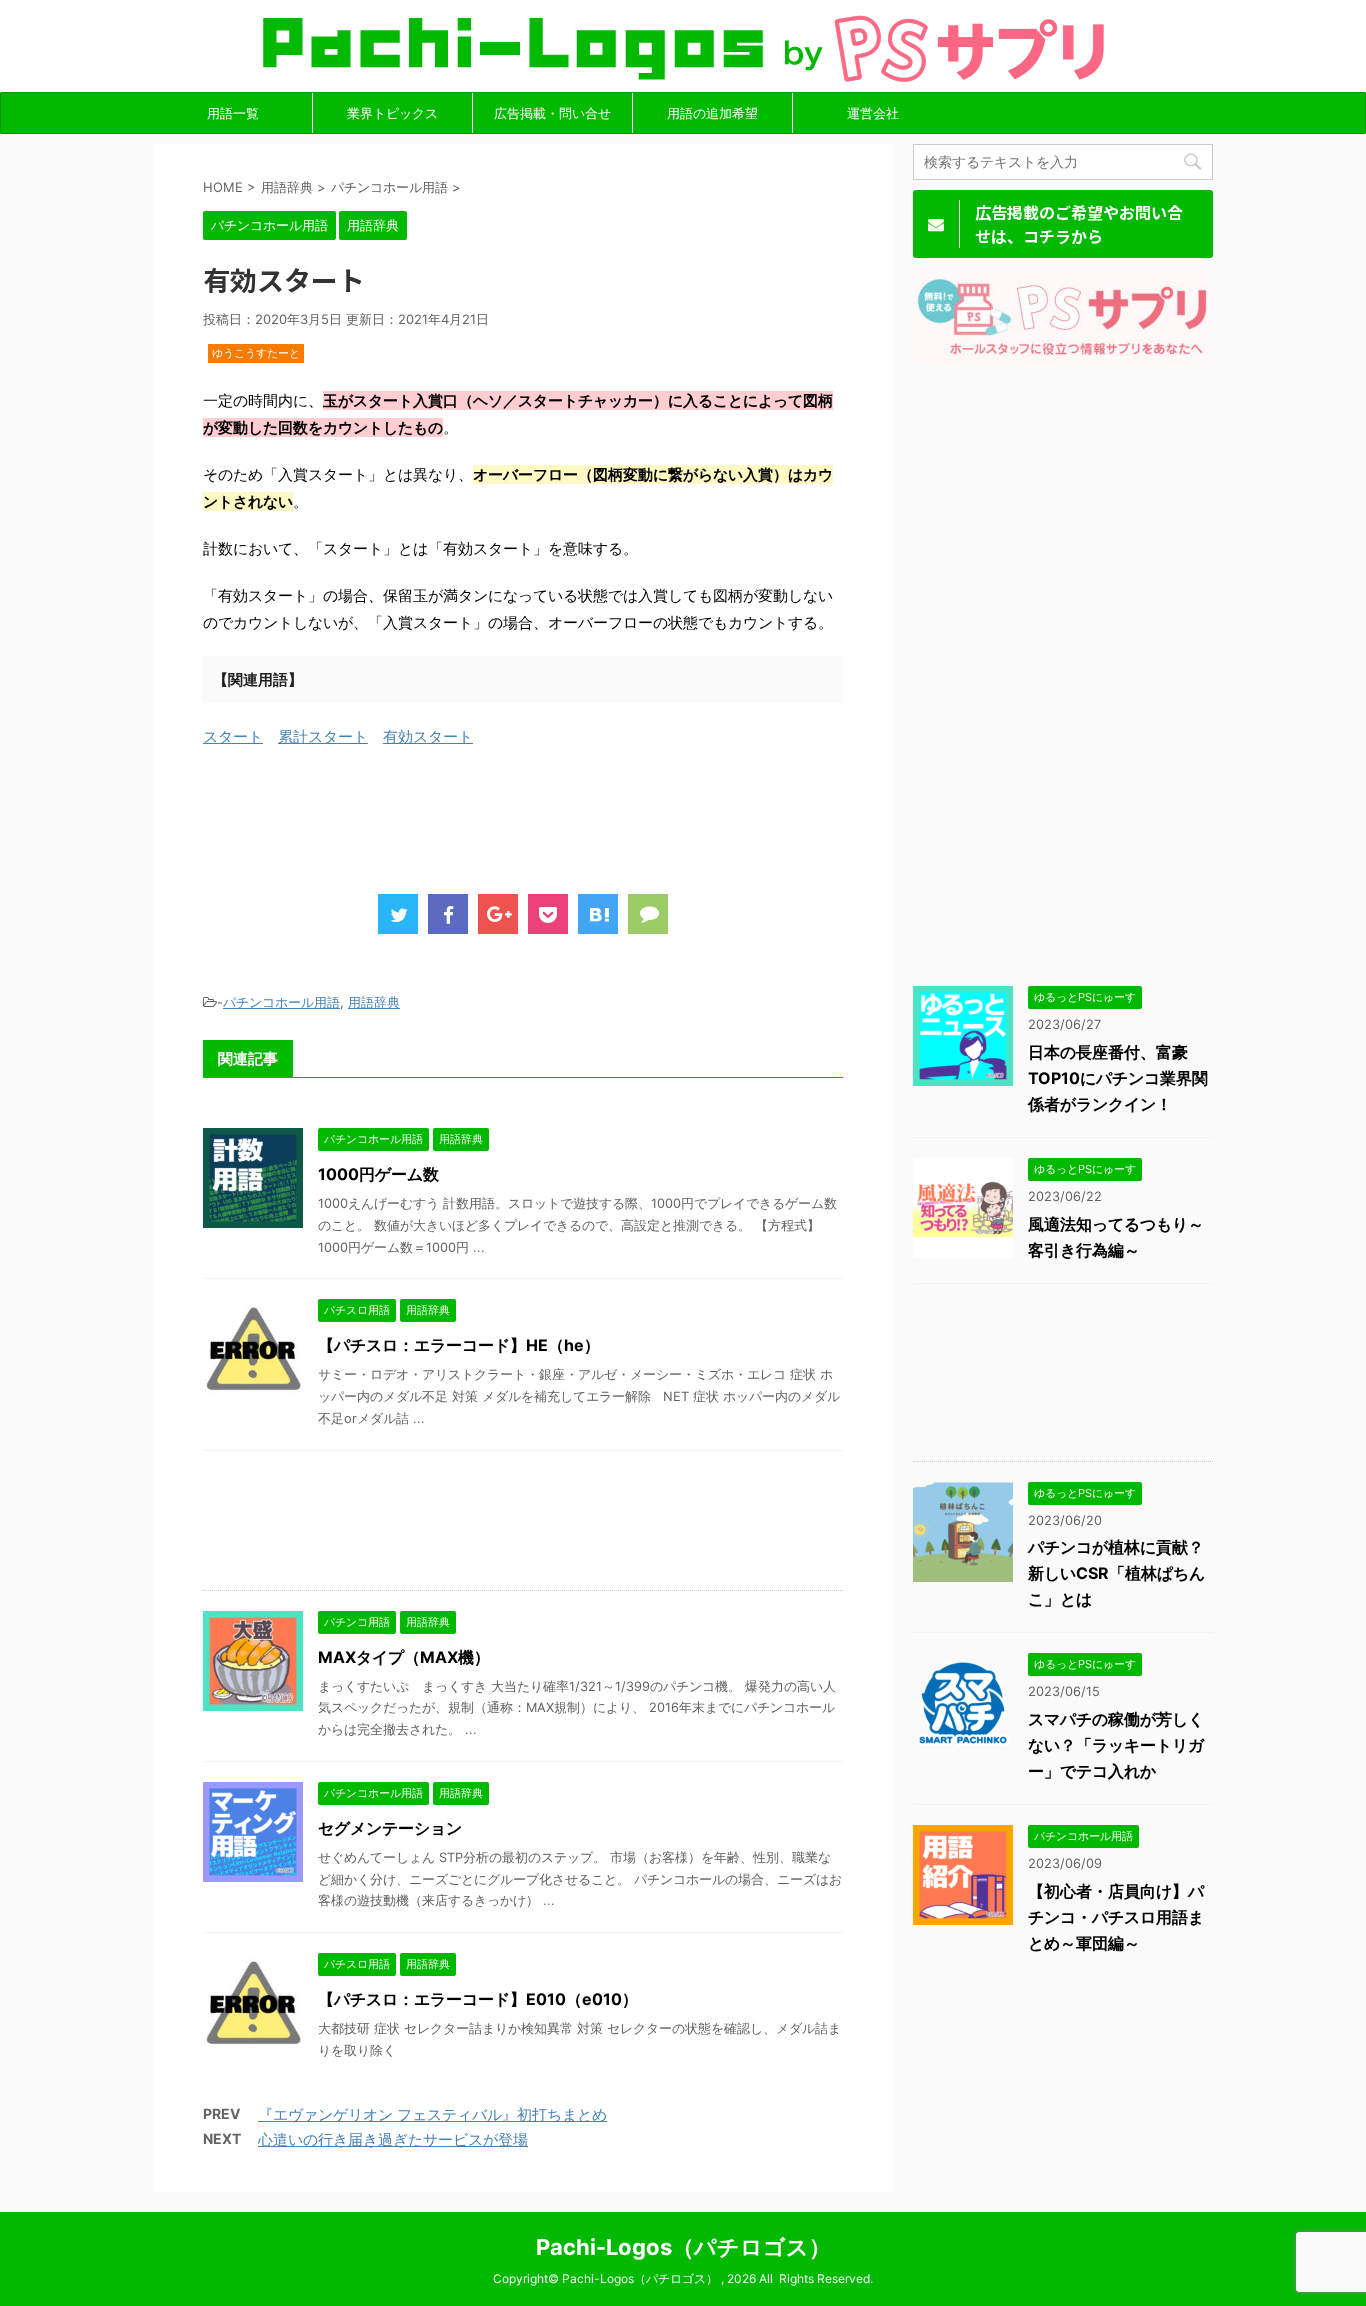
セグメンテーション (390, 1828)
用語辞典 (374, 1002)
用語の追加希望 (712, 113)
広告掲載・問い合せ (552, 113)
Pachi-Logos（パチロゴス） (683, 2247)
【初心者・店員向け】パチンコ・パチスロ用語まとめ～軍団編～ (1116, 1917)
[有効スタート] (598, 914)
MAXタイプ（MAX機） (404, 1657)
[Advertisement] (567, 815)
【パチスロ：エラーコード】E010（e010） (478, 1999)
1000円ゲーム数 (378, 1174)
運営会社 (873, 113)
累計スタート (323, 736)
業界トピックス (392, 113)
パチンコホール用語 (281, 1002)
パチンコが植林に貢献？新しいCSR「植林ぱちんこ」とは (1116, 1573)
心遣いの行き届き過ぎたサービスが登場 (393, 2139)
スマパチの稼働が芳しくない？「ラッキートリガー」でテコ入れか (1116, 1745)
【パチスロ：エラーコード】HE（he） (459, 1345)
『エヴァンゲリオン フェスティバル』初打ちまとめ (432, 2114)
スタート (233, 736)
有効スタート (428, 736)
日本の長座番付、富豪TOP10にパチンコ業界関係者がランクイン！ (1118, 1078)
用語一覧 (233, 113)
